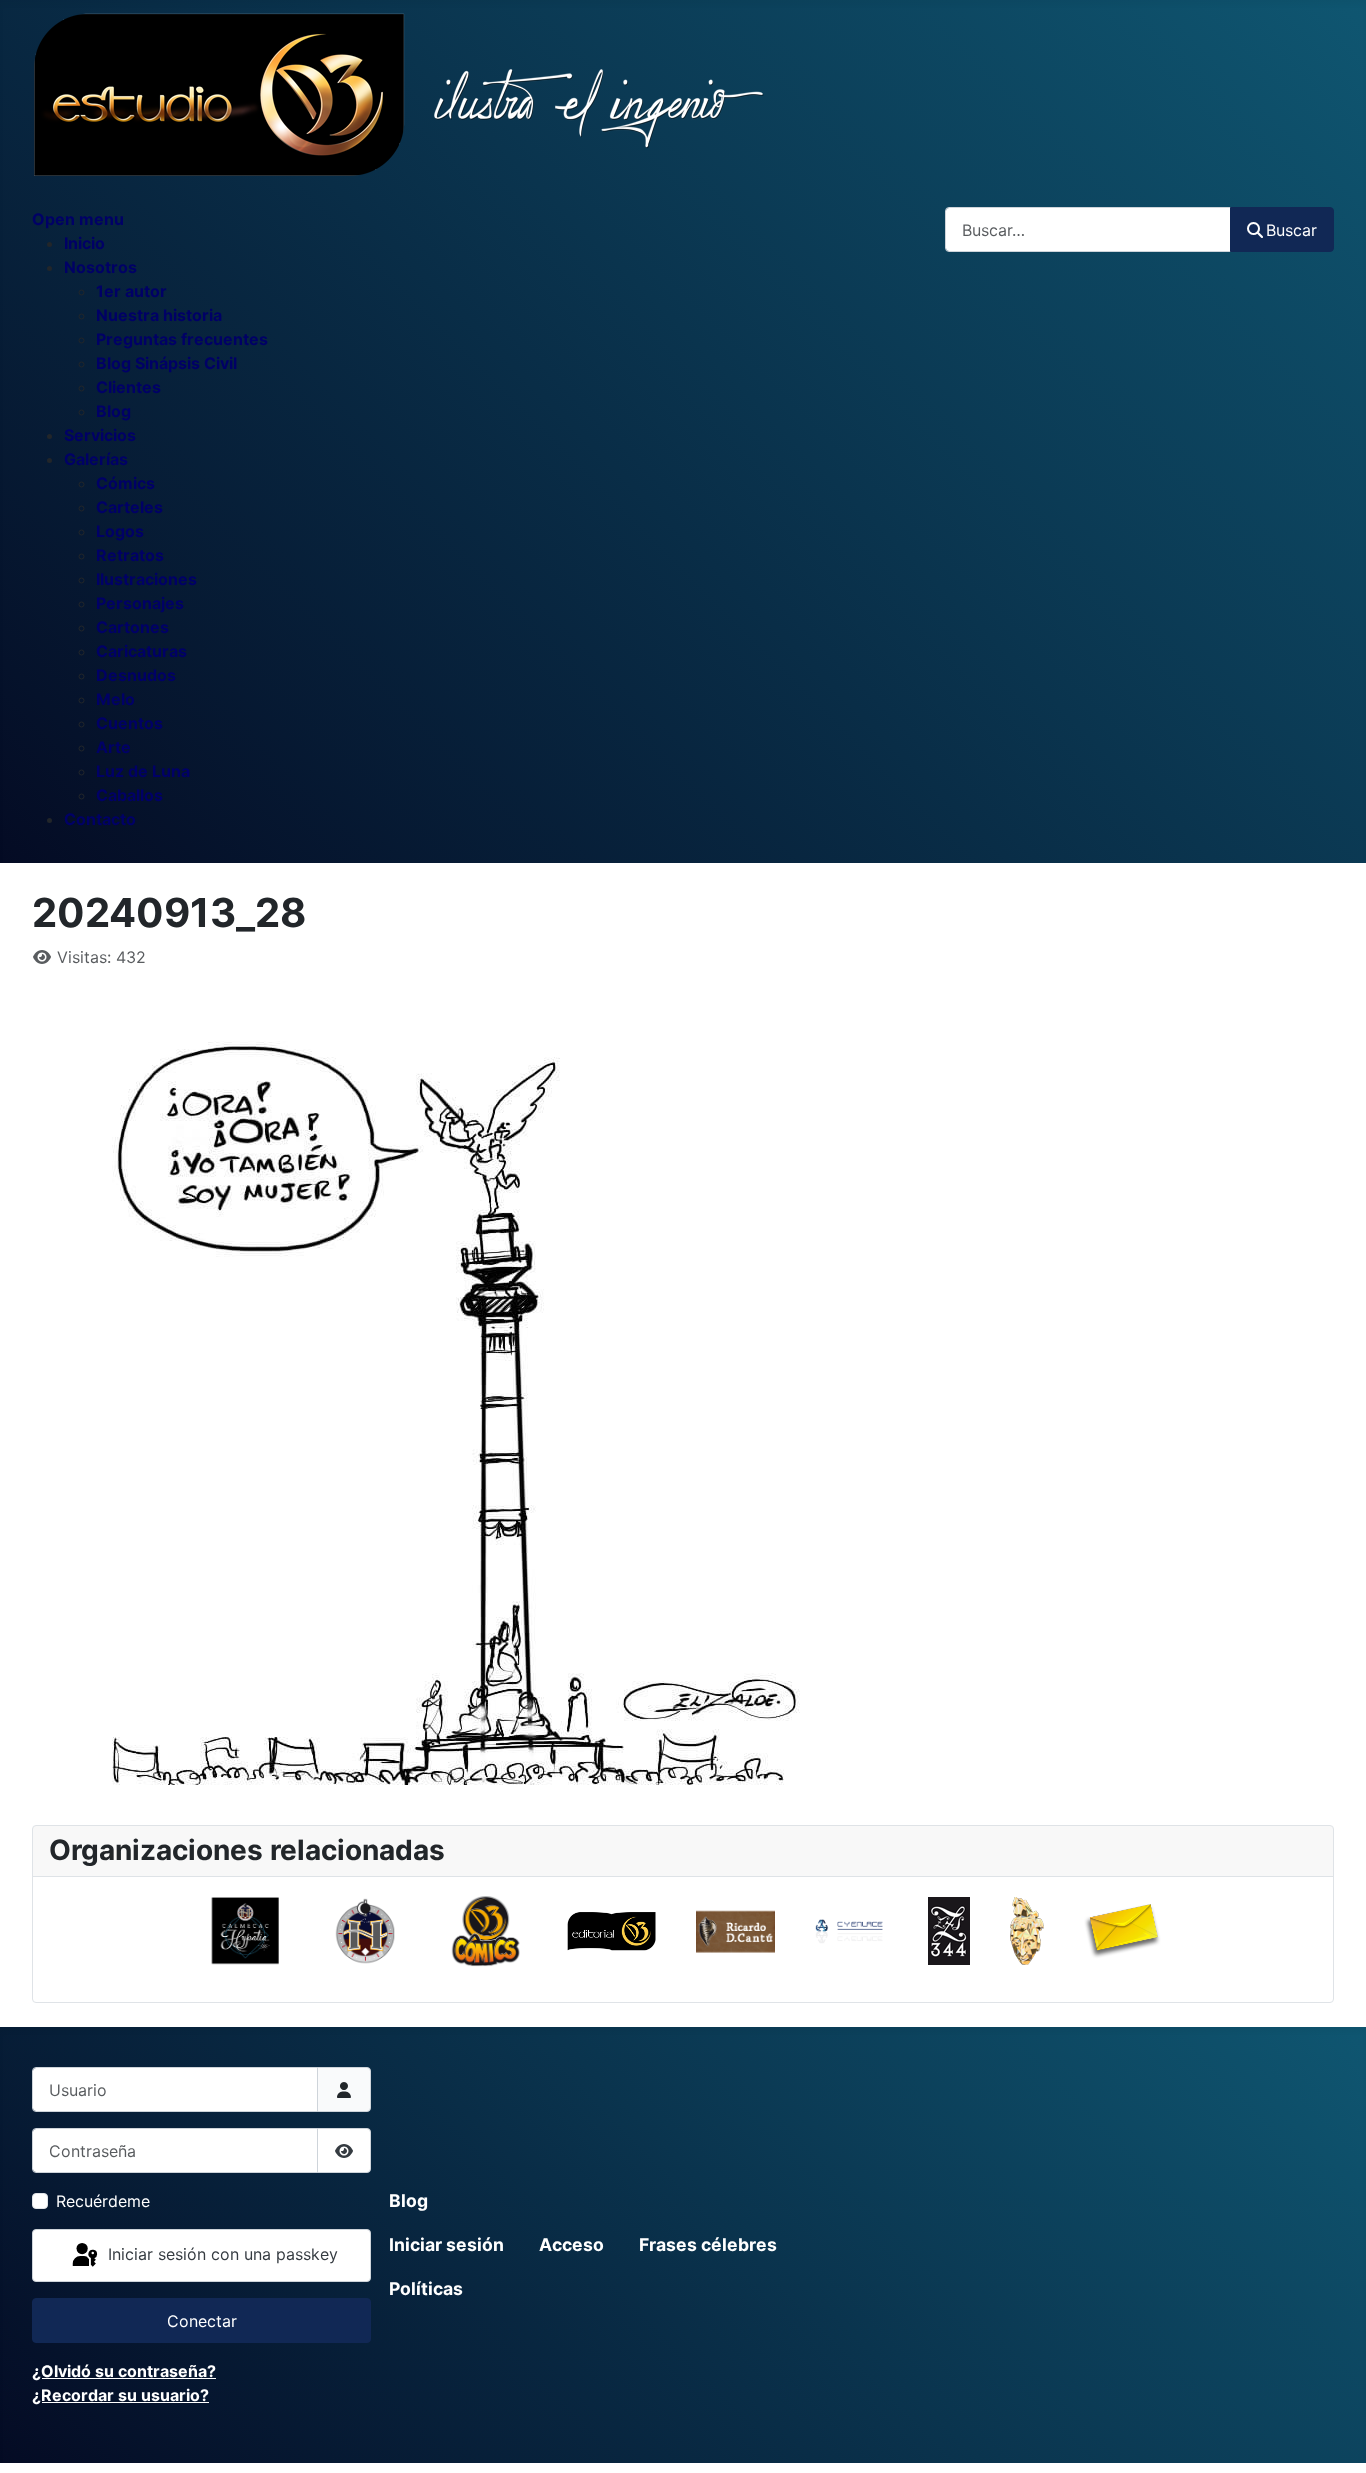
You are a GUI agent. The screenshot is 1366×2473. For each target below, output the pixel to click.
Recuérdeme (103, 2201)
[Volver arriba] (1331, 2436)
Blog (408, 2200)
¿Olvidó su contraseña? (124, 2371)
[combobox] (1088, 229)
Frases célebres (708, 2244)
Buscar (1291, 230)
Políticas (426, 2288)
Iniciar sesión (446, 2244)
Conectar (202, 2321)
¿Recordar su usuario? (120, 2395)
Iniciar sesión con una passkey (220, 2254)
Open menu (78, 219)
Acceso (571, 2244)
